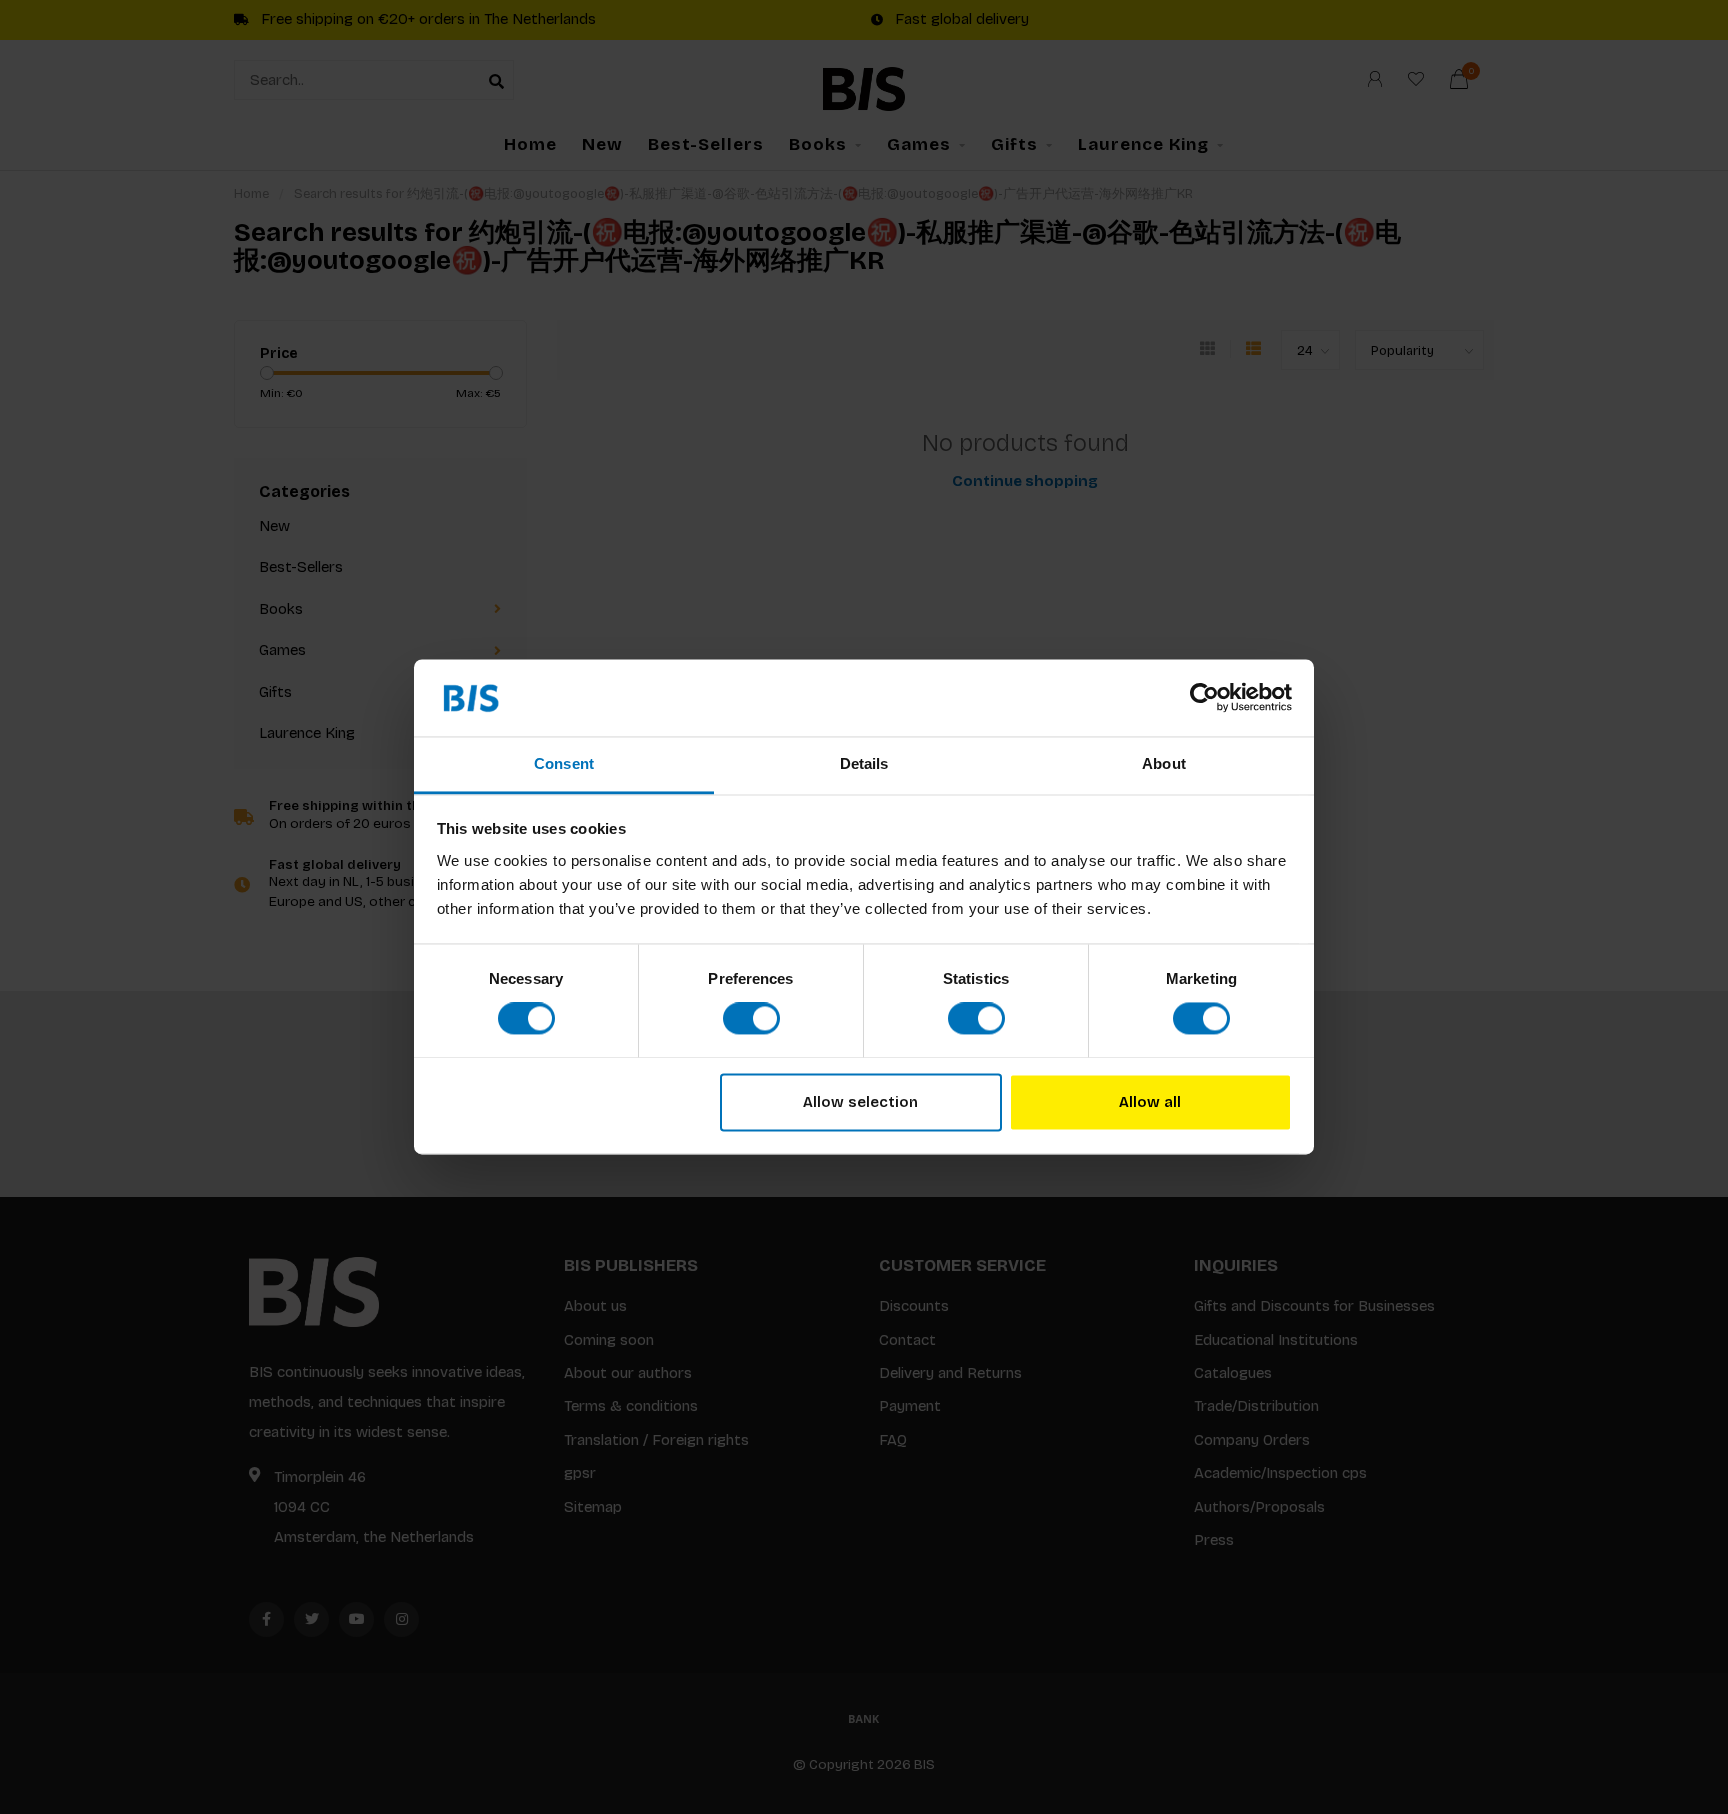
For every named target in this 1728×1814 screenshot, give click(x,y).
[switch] (751, 1019)
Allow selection (860, 1102)
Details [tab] (864, 763)
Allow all (1150, 1102)
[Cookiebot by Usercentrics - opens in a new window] (1204, 698)
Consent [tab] (564, 763)
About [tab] (1164, 763)
